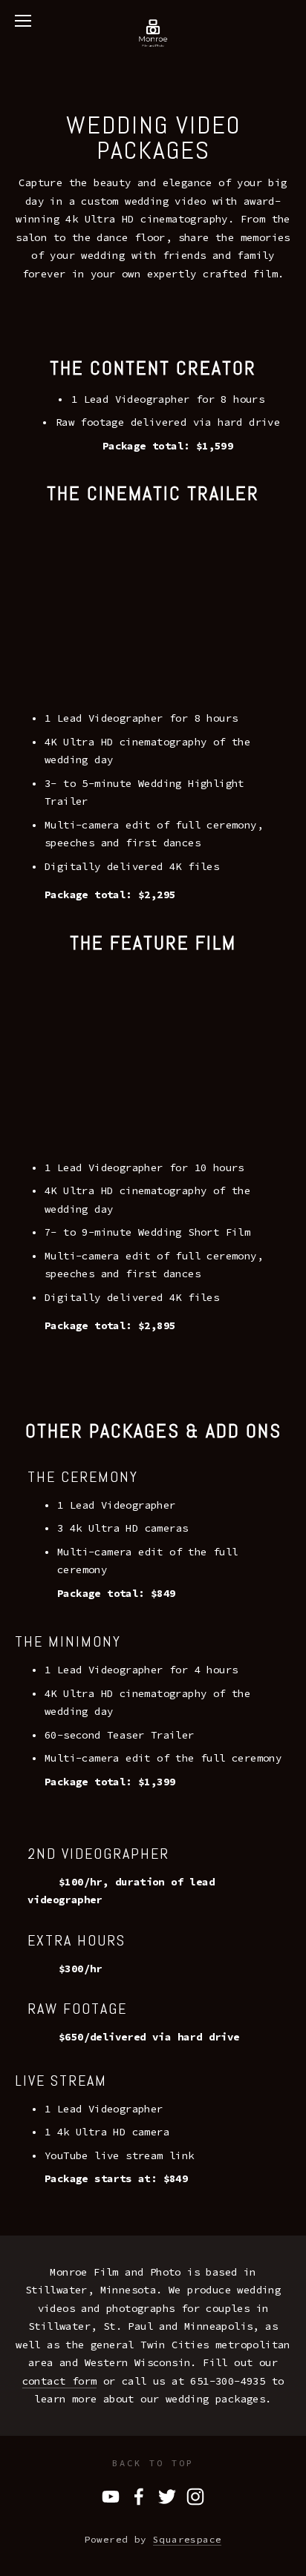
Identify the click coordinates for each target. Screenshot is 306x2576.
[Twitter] (167, 2497)
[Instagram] (195, 2497)
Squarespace (187, 2539)
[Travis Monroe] (111, 2497)
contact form (60, 2381)
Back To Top (153, 2463)
